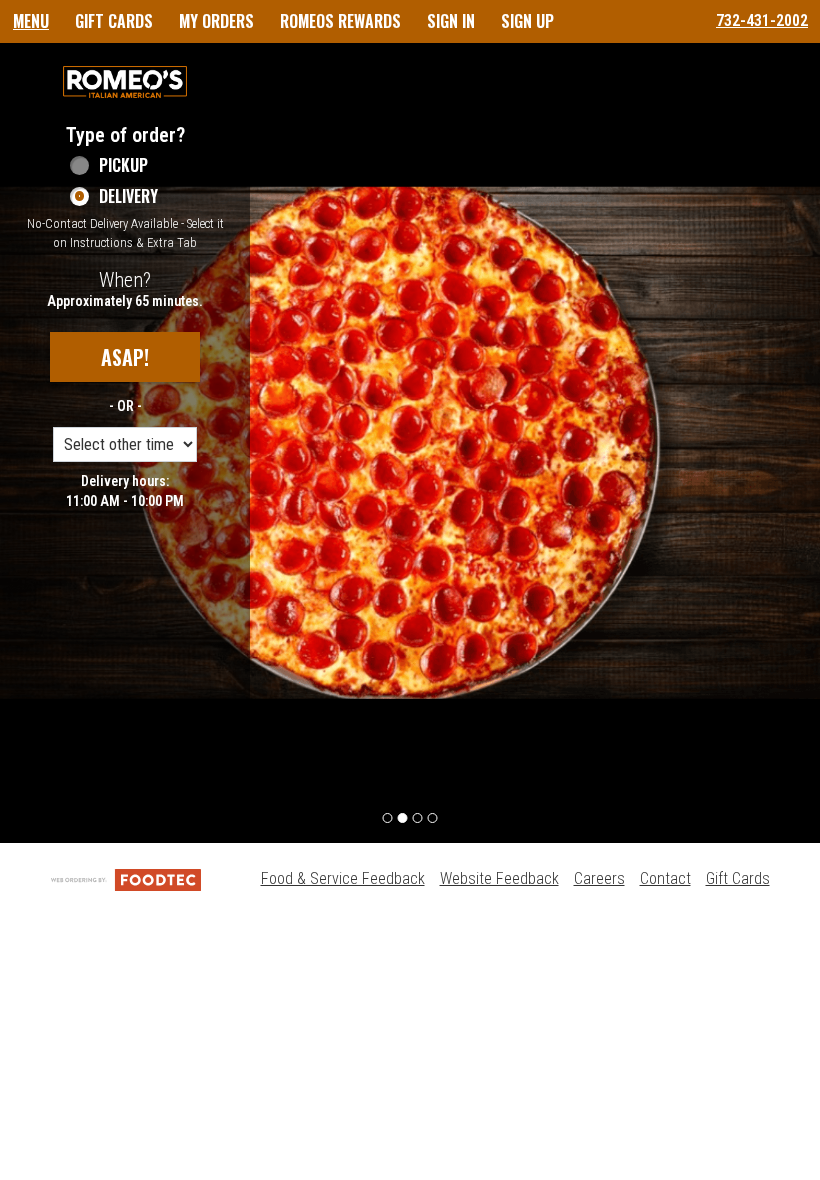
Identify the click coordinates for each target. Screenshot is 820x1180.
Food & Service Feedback (343, 878)
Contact (665, 878)
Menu (31, 21)
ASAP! (125, 357)
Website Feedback (499, 878)
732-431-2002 (762, 20)
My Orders (216, 21)
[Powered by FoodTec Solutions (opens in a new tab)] (126, 878)
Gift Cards (738, 878)
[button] (125, 82)
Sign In (451, 21)
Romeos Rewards (340, 21)
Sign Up (527, 21)
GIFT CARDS (114, 21)
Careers (599, 878)
